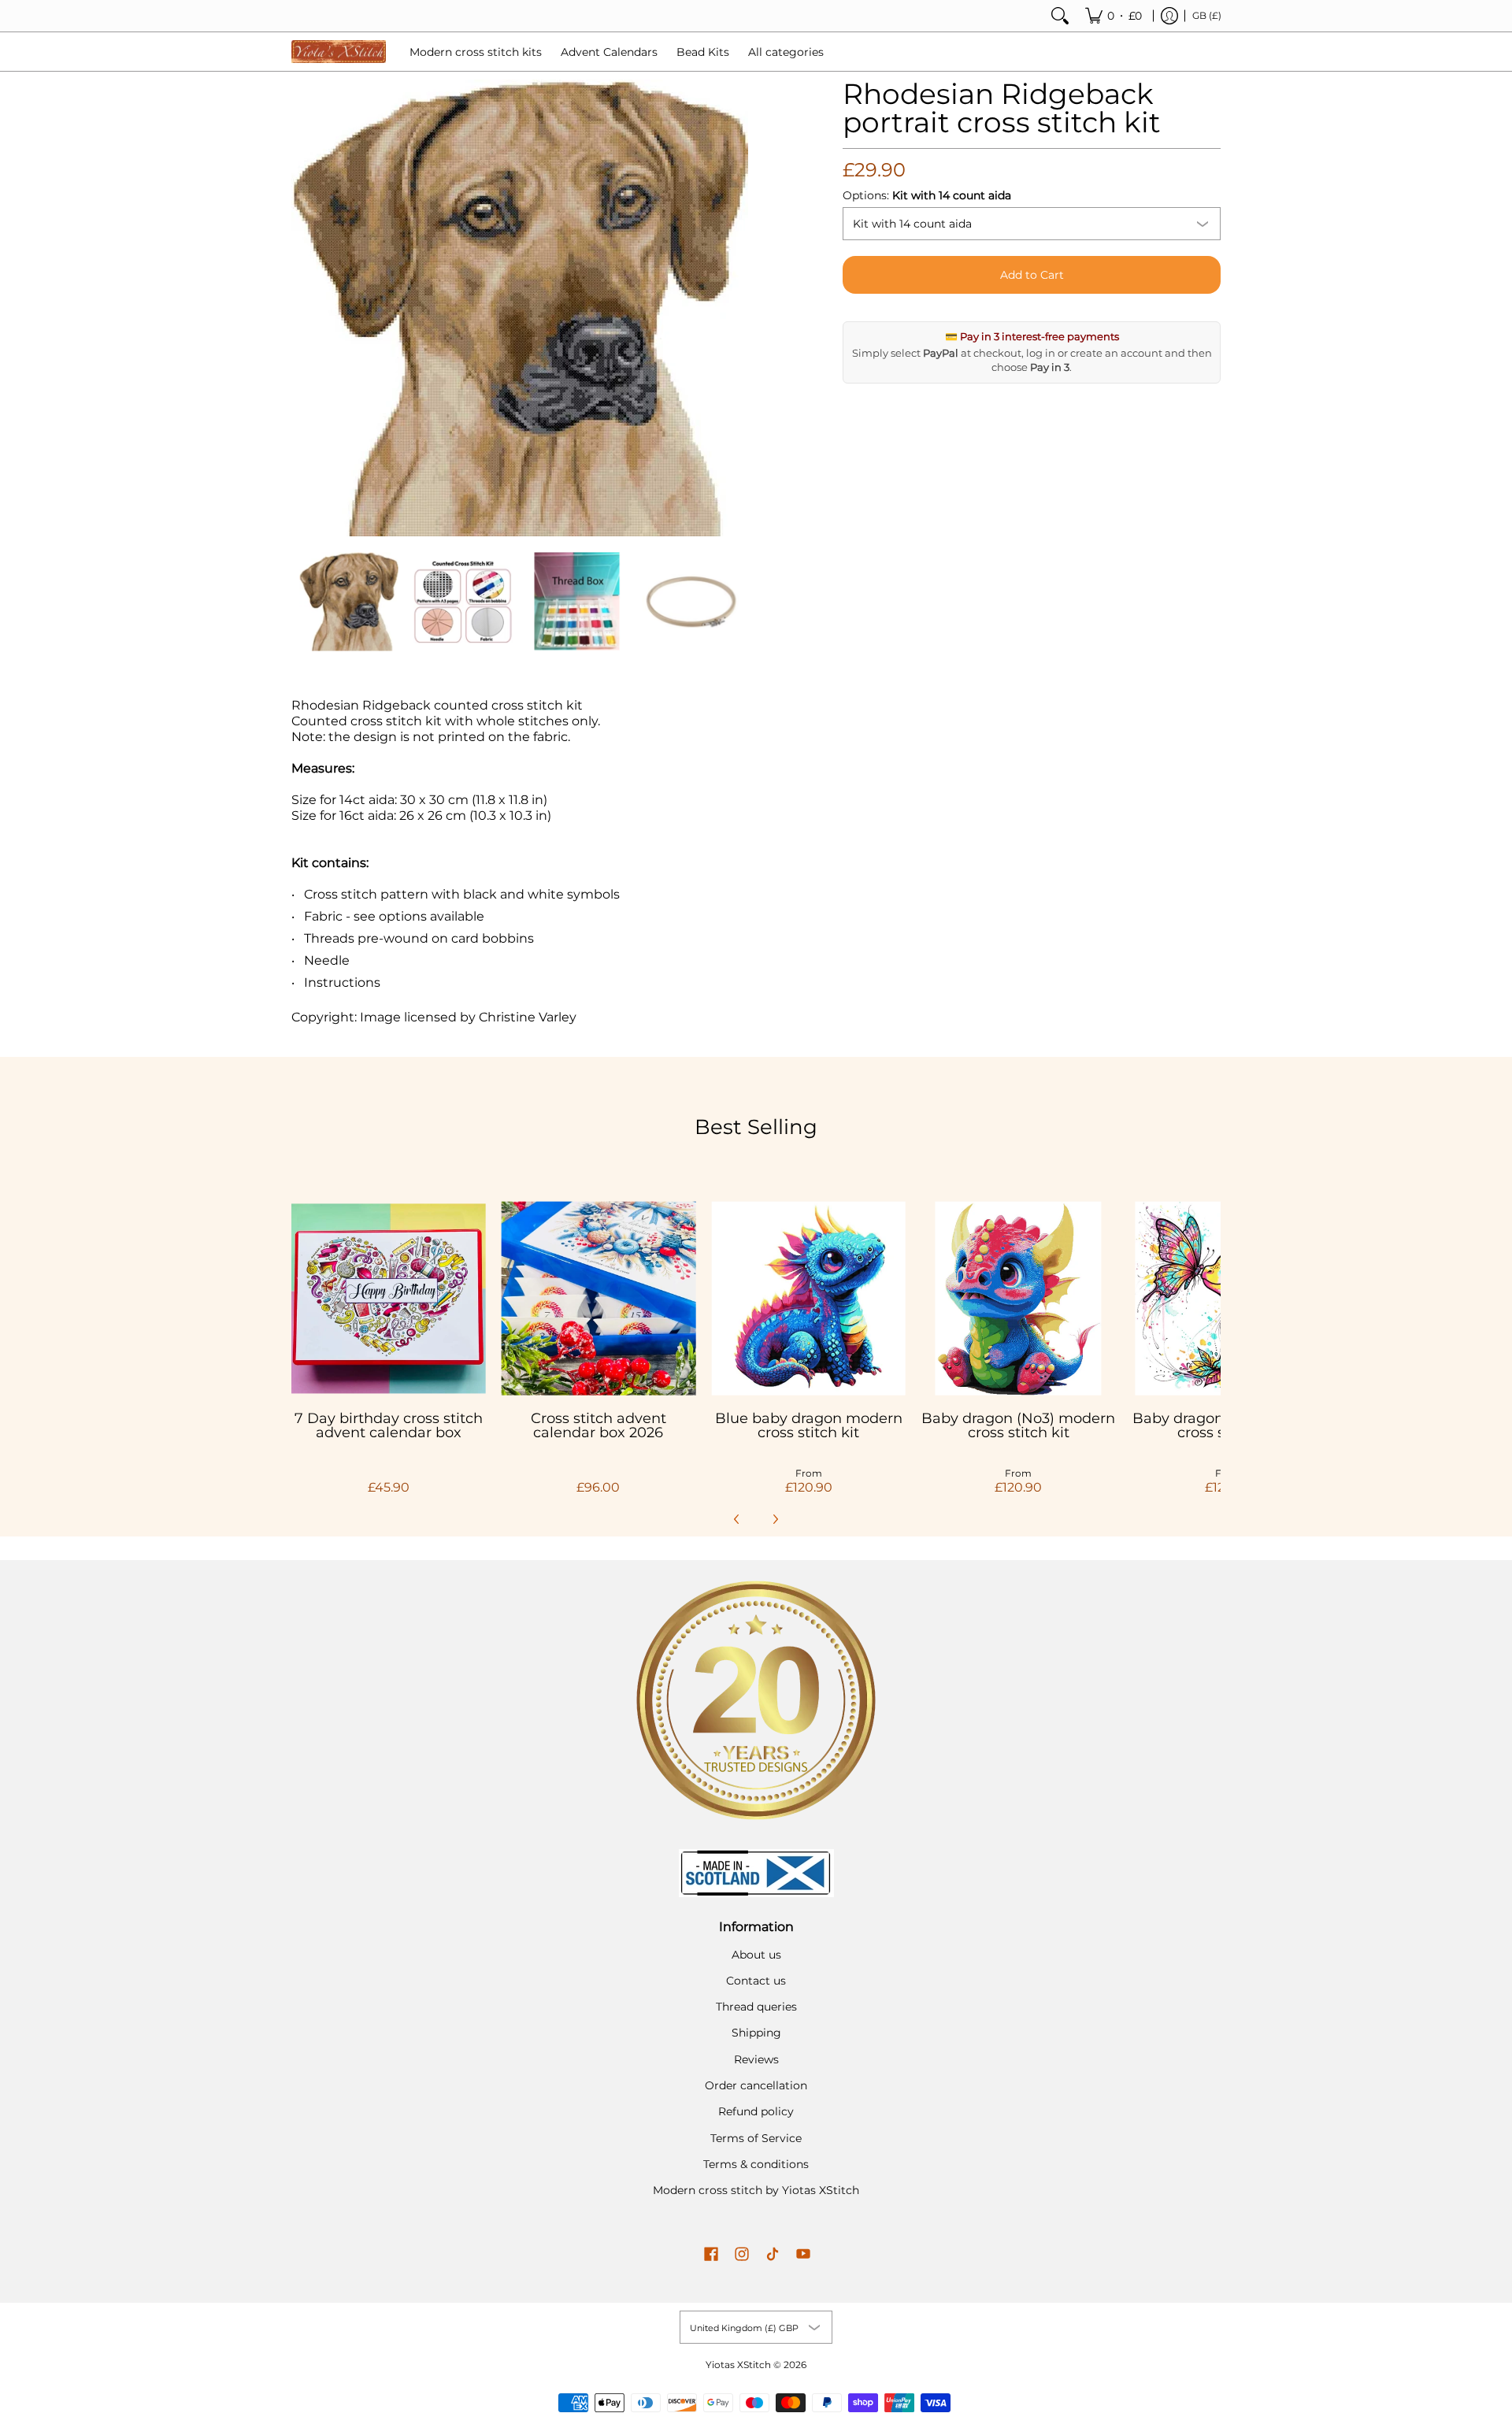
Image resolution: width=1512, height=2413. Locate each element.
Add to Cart (1032, 275)
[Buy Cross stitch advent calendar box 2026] (599, 1298)
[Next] (737, 308)
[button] (711, 2255)
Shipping (756, 2033)
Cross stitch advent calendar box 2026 (598, 1425)
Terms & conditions (756, 2164)
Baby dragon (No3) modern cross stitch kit (1018, 1425)
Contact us (756, 1981)
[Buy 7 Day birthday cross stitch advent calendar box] (389, 1298)
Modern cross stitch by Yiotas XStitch (756, 2190)
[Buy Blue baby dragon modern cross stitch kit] (808, 1298)
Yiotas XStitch (738, 2365)
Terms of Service (756, 2138)
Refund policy (756, 2111)
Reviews (756, 2059)
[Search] (1060, 16)
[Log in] (1169, 16)
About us (756, 1955)
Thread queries (756, 2007)
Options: (927, 195)
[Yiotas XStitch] (339, 52)
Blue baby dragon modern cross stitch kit (809, 1425)
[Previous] (302, 308)
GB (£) (1207, 15)
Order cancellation (756, 2085)
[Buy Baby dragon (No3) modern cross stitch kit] (1019, 1298)
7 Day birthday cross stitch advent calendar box (389, 1425)
